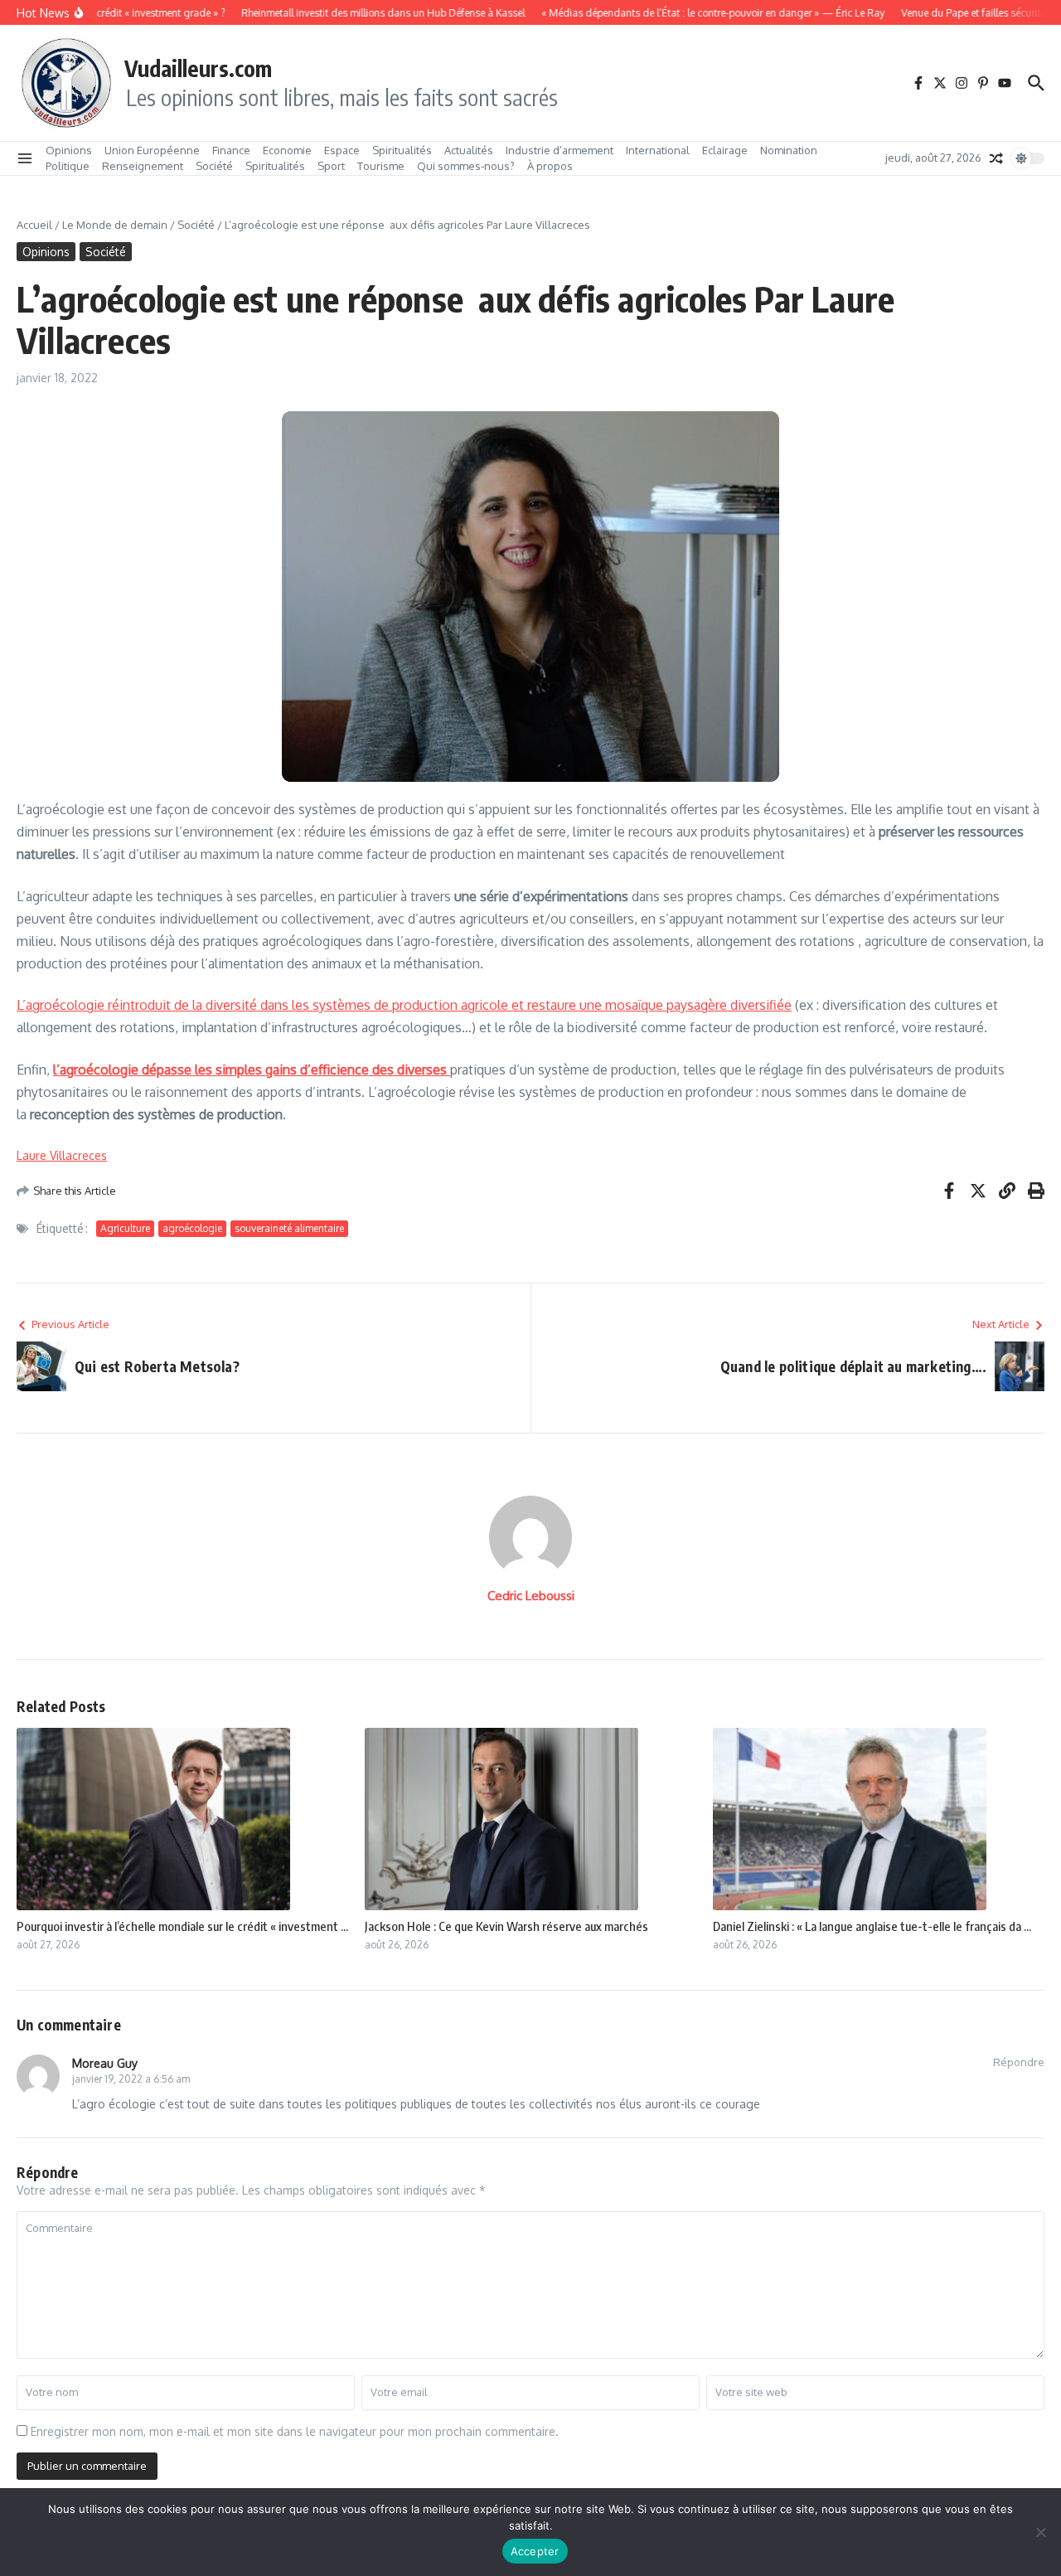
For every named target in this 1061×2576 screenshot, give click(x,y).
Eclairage (725, 150)
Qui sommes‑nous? (466, 166)
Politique (68, 166)
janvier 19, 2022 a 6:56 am (131, 2079)
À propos (550, 166)
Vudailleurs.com (198, 68)
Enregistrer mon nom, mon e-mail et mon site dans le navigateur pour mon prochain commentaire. (295, 2431)
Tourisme (381, 166)
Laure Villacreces (62, 1155)
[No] (1040, 2532)
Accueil (34, 225)
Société (214, 166)
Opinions (69, 150)
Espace (342, 150)
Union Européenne (152, 150)
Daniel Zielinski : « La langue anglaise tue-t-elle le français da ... (872, 1926)
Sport (331, 166)
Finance (231, 150)
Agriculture (125, 1228)
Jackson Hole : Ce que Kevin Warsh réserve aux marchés (506, 1926)
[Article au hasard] (996, 158)
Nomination (789, 150)
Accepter (535, 2551)
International (658, 150)
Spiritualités (402, 150)
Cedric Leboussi (531, 1596)
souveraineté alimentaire (289, 1228)
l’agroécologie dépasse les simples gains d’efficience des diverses (252, 1070)
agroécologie (192, 1228)
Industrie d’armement (560, 150)
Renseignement (143, 166)
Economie (287, 150)
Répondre (1019, 2062)
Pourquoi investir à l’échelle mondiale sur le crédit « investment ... (182, 1926)
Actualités (469, 150)
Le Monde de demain (115, 225)
